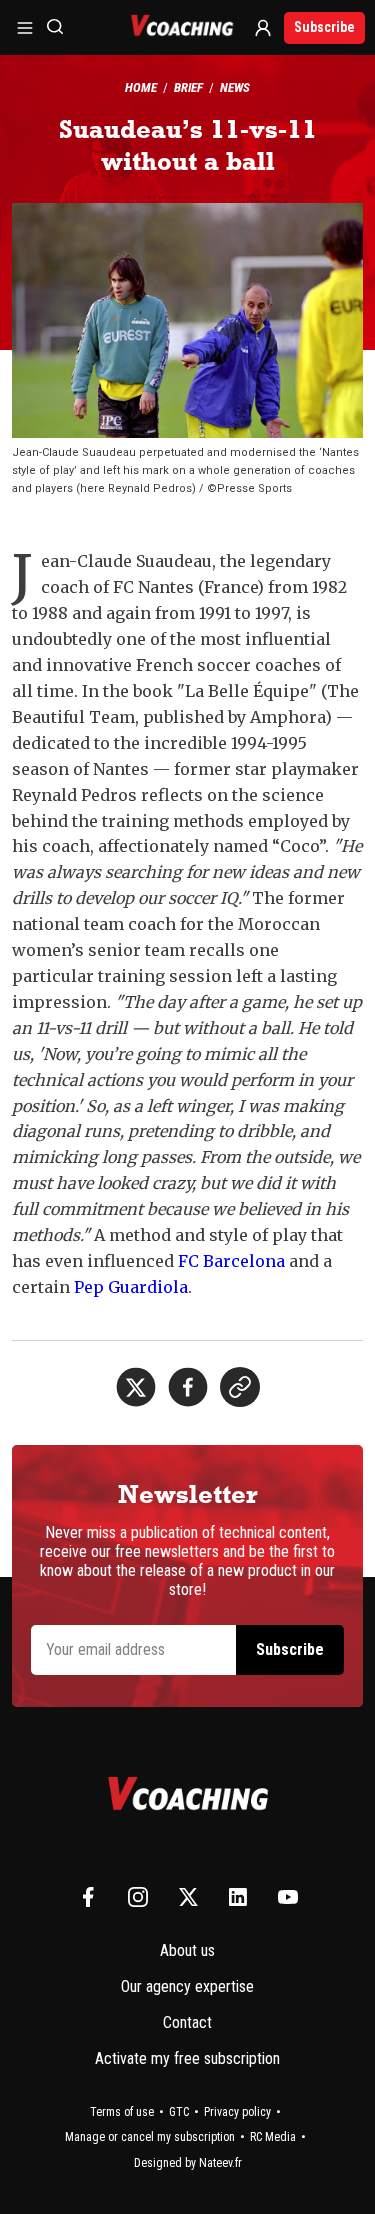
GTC (179, 2112)
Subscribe (324, 27)
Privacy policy (237, 2112)
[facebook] (188, 1387)
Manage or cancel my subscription (150, 2137)
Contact (187, 2022)
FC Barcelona (231, 1261)
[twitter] (136, 1387)
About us (187, 1950)
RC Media (273, 2137)
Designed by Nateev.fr (188, 2163)
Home (141, 87)
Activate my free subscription (187, 2058)
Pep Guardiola (131, 1287)
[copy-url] (240, 1387)
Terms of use (122, 2112)
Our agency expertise (187, 1986)
